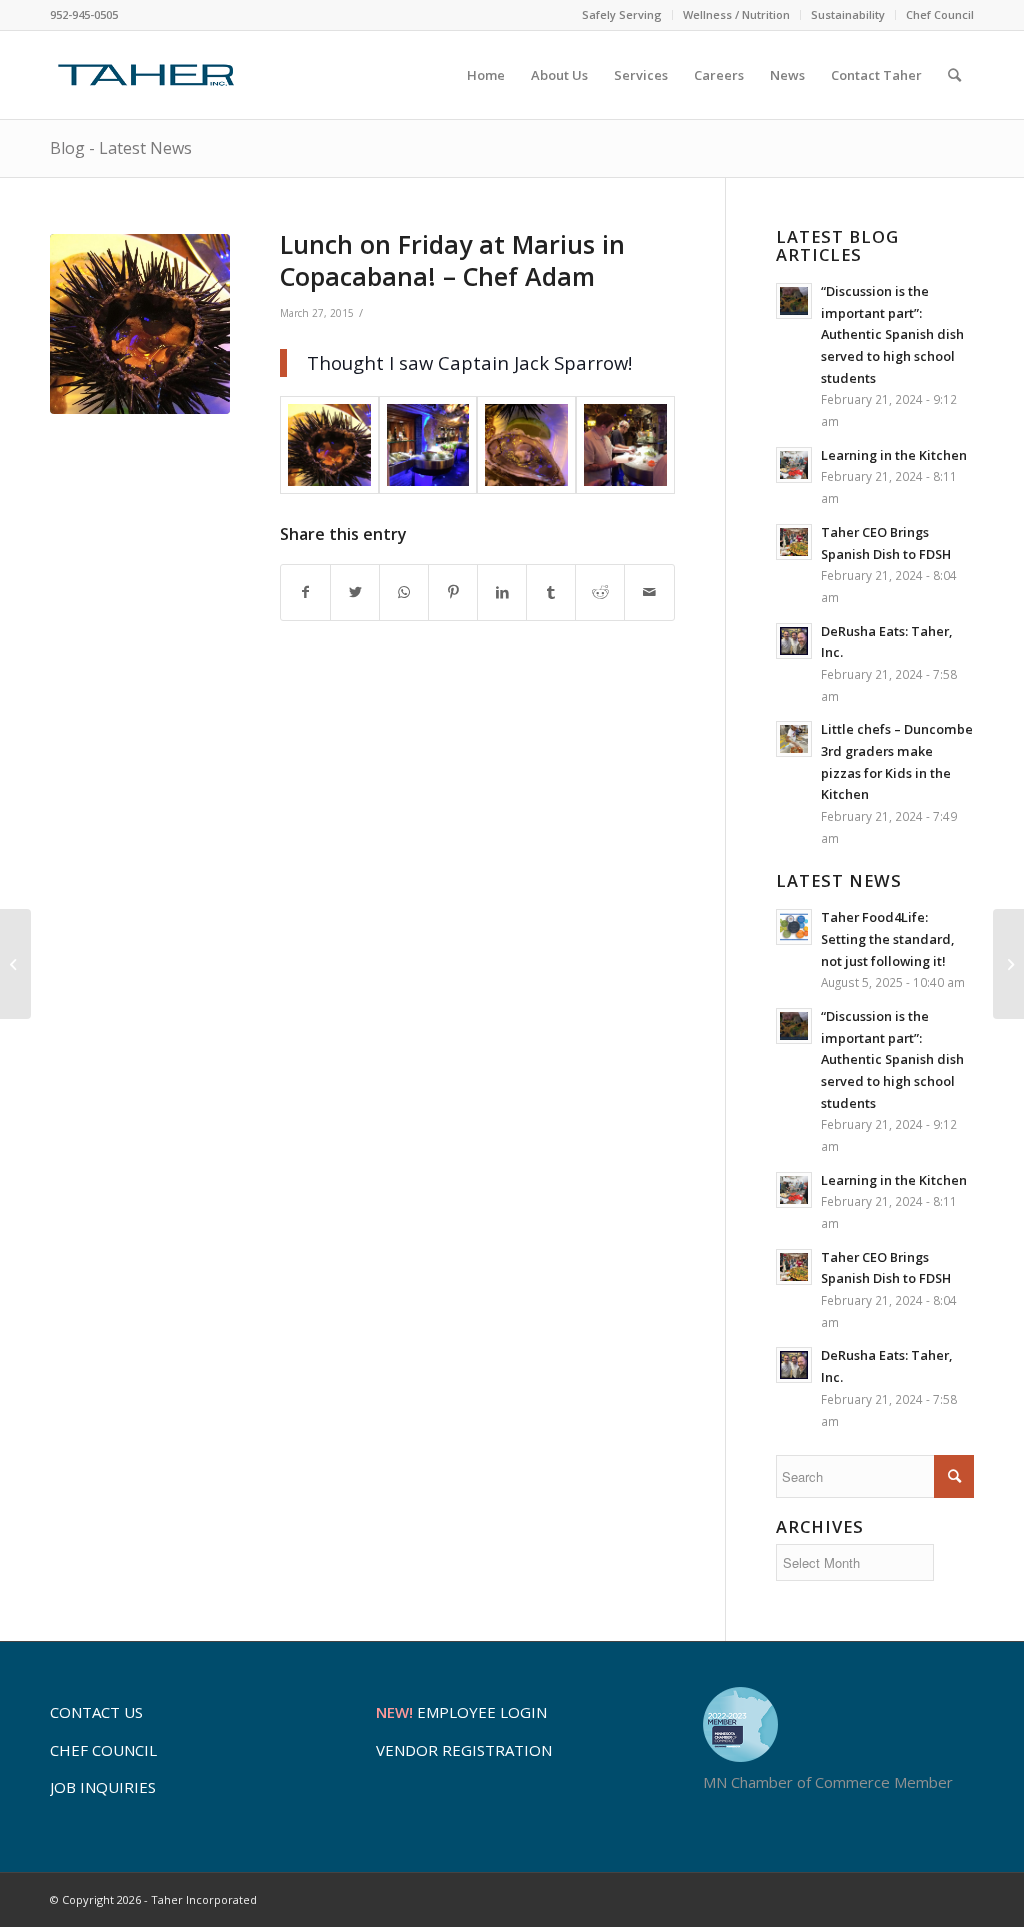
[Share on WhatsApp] (404, 592)
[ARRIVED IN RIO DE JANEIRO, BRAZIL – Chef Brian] (1008, 964)
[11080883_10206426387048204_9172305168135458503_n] (428, 445)
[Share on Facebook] (305, 592)
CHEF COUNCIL (103, 1750)
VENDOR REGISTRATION (464, 1750)
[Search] (954, 75)
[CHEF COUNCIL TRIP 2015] (15, 964)
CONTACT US (96, 1712)
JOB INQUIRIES (103, 1787)
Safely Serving (622, 14)
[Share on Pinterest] (453, 592)
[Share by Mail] (649, 592)
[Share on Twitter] (355, 592)
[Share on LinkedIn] (502, 592)
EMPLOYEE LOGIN (461, 1712)
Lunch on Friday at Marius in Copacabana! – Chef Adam (452, 260)
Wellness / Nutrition (736, 14)
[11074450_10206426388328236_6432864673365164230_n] (140, 324)
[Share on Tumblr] (551, 592)
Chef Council (940, 14)
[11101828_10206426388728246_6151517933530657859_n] (625, 445)
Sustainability (848, 14)
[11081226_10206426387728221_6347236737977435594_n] (526, 445)
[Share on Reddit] (600, 592)
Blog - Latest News (121, 148)
